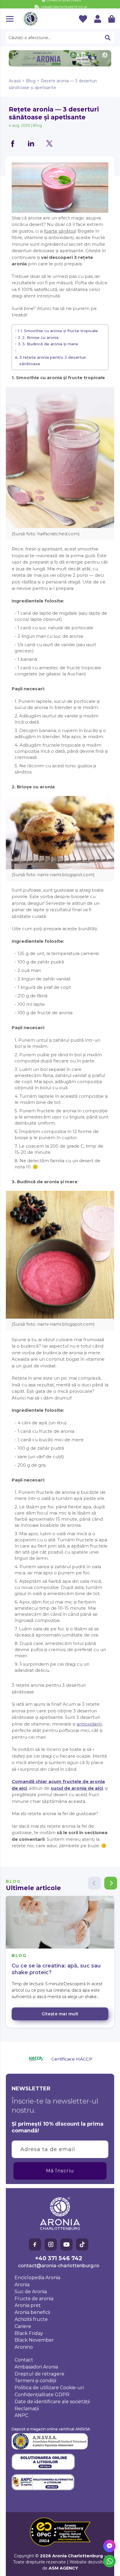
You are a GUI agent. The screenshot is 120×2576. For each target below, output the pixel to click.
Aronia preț (28, 2305)
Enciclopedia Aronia (37, 2278)
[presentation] (60, 38)
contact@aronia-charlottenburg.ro (59, 2266)
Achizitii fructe (31, 2319)
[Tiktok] (82, 2244)
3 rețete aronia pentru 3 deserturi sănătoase (53, 360)
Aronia (22, 2285)
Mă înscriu (60, 2171)
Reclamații (27, 2409)
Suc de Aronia (31, 2292)
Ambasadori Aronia (36, 2367)
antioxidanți (89, 1724)
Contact (24, 2360)
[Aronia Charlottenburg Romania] (31, 19)
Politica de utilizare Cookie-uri (49, 2388)
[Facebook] (35, 2244)
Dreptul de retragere (39, 2374)
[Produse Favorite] (83, 19)
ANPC (21, 2415)
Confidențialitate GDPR (42, 2395)
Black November (34, 2340)
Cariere (23, 2326)
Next (111, 1883)
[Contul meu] (98, 19)
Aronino (24, 2347)
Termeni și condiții (35, 2381)
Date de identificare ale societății (52, 2402)
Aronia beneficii (32, 2312)
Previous (94, 1883)
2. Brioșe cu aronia (40, 337)
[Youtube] (66, 2244)
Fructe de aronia (34, 2299)
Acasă (15, 81)
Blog (31, 81)
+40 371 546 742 (59, 2258)
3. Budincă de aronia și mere (50, 344)
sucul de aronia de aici (77, 1788)
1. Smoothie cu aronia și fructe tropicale (59, 331)
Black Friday (29, 2333)
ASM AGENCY (63, 2568)
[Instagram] (51, 2244)
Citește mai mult (60, 2014)
